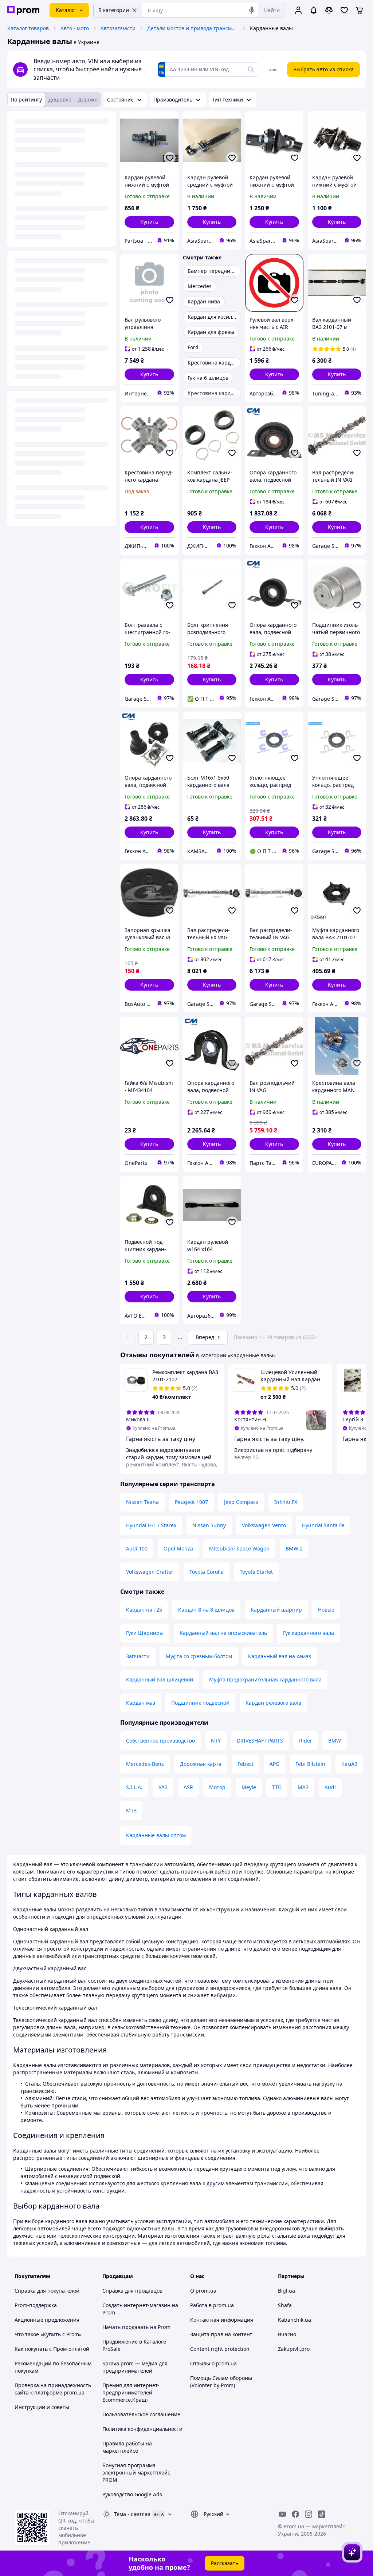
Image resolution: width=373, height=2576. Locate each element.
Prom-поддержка (36, 2305)
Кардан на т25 (144, 1610)
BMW (335, 1741)
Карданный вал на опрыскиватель (223, 1633)
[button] (149, 222)
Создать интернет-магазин (136, 2305)
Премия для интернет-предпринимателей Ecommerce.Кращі (131, 2392)
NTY (216, 1741)
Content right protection (220, 2349)
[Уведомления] (314, 10)
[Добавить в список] (170, 158)
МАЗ (303, 1787)
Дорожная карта (201, 1764)
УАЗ (163, 1787)
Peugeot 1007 (191, 1502)
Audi (330, 1787)
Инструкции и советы (42, 2407)
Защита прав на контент (221, 2334)
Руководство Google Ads (132, 2494)
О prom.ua (203, 2291)
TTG (277, 1787)
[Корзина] (360, 10)
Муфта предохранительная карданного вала (265, 1679)
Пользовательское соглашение (141, 2414)
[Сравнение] (329, 10)
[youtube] (282, 2514)
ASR (188, 1787)
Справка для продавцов (132, 2291)
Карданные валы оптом (156, 1835)
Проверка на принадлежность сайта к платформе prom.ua (53, 2389)
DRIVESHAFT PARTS (260, 1741)
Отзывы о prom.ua (213, 2363)
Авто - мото (75, 28)
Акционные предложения (47, 2320)
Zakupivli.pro (294, 2349)
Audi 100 (137, 1548)
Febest (246, 1764)
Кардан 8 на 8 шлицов (206, 1610)
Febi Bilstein (310, 1764)
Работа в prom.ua (212, 2305)
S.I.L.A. (134, 1787)
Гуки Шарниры (145, 1633)
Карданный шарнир (276, 1610)
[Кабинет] (298, 10)
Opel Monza (178, 1548)
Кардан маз (141, 1703)
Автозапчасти (118, 28)
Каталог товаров (28, 28)
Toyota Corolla (207, 1572)
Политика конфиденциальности (142, 2429)
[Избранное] (344, 10)
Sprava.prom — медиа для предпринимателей (135, 2367)
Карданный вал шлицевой (160, 1679)
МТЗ (131, 1810)
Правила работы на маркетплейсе (127, 2447)
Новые (326, 1610)
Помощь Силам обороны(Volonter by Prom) (221, 2382)
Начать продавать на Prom (136, 2327)
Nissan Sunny (209, 1525)
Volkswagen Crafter (150, 1572)
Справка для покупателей (47, 2291)
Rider (306, 1741)
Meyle (249, 1787)
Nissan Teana (142, 1502)
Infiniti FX (286, 1502)
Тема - (132, 2514)
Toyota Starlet (256, 1572)
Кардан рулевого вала (273, 1703)
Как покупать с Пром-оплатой (52, 2349)
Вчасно (287, 2334)
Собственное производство (160, 1741)
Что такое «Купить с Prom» (48, 2334)
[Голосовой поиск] (252, 10)
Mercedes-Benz (145, 1764)
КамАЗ (349, 1764)
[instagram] (309, 2514)
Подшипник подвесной (200, 1703)
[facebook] (295, 2514)
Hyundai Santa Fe (323, 1525)
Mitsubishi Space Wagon (239, 1548)
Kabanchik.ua (295, 2320)
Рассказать (225, 2563)
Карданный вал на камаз (280, 1656)
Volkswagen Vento (264, 1525)
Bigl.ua (286, 2291)
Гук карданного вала (309, 1633)
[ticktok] (322, 2514)
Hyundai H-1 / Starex (151, 1525)
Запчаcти (138, 1656)
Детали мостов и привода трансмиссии (193, 28)
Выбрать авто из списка (323, 69)
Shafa (285, 2305)
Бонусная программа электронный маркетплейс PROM (136, 2473)
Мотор (217, 1787)
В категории (114, 10)
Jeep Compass (241, 1502)
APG (274, 1764)
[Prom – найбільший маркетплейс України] (23, 10)
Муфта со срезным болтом (199, 1656)
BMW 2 (294, 1548)
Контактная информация (222, 2320)
